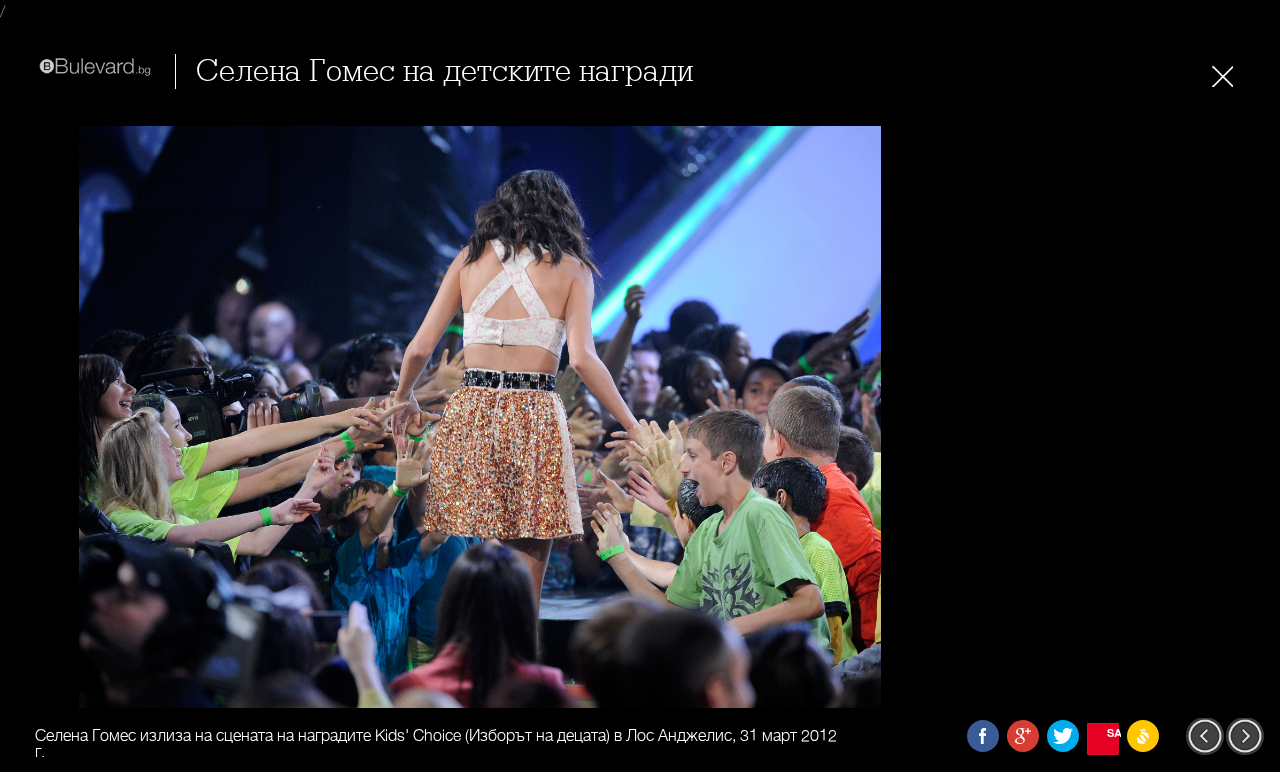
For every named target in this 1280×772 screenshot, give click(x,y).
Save (1113, 732)
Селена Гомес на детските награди (444, 71)
